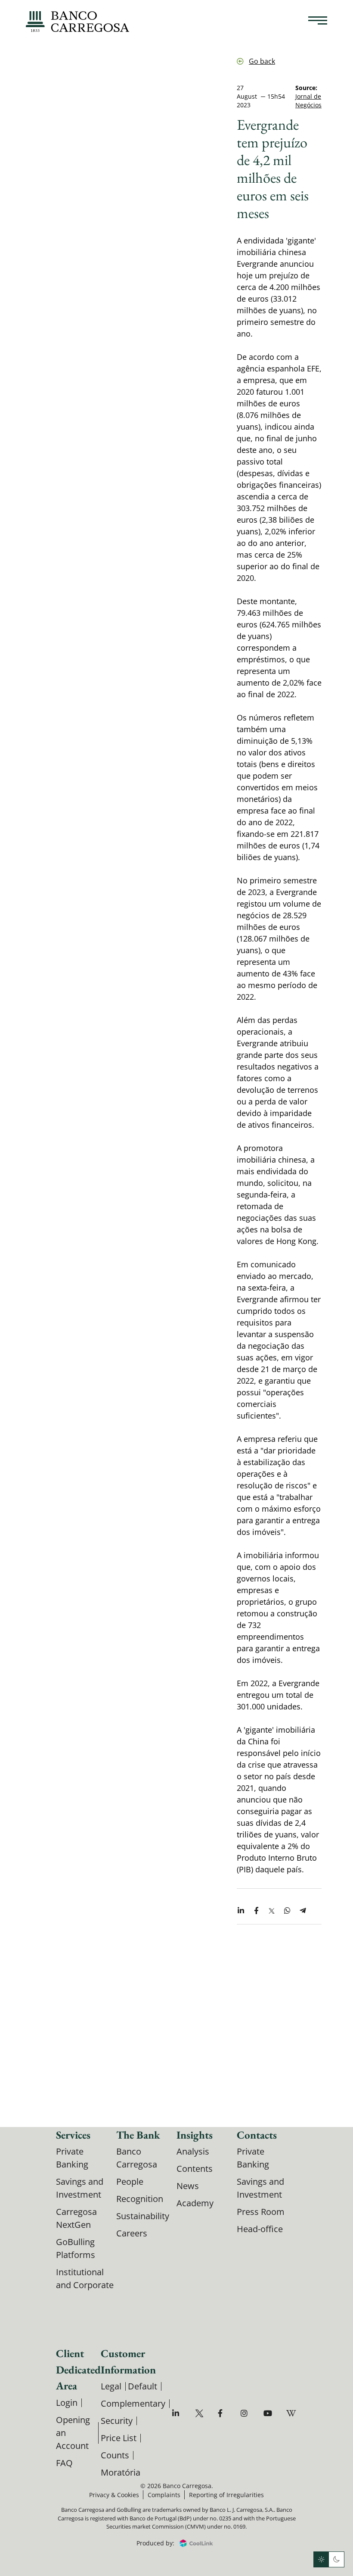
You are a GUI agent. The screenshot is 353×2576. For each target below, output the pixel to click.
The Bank (138, 2135)
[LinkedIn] (178, 2413)
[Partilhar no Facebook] (256, 1911)
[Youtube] (269, 2413)
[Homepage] (77, 22)
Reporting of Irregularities (226, 2495)
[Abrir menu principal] (318, 22)
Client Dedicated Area (78, 2369)
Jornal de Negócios (308, 101)
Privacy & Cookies (114, 2495)
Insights (195, 2135)
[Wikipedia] (292, 2413)
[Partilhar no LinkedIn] (241, 1911)
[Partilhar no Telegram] (303, 1911)
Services (73, 2135)
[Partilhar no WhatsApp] (287, 1911)
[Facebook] (223, 2413)
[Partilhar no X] (272, 1911)
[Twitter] (200, 2413)
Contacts (257, 2135)
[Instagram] (246, 2413)
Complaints (164, 2495)
